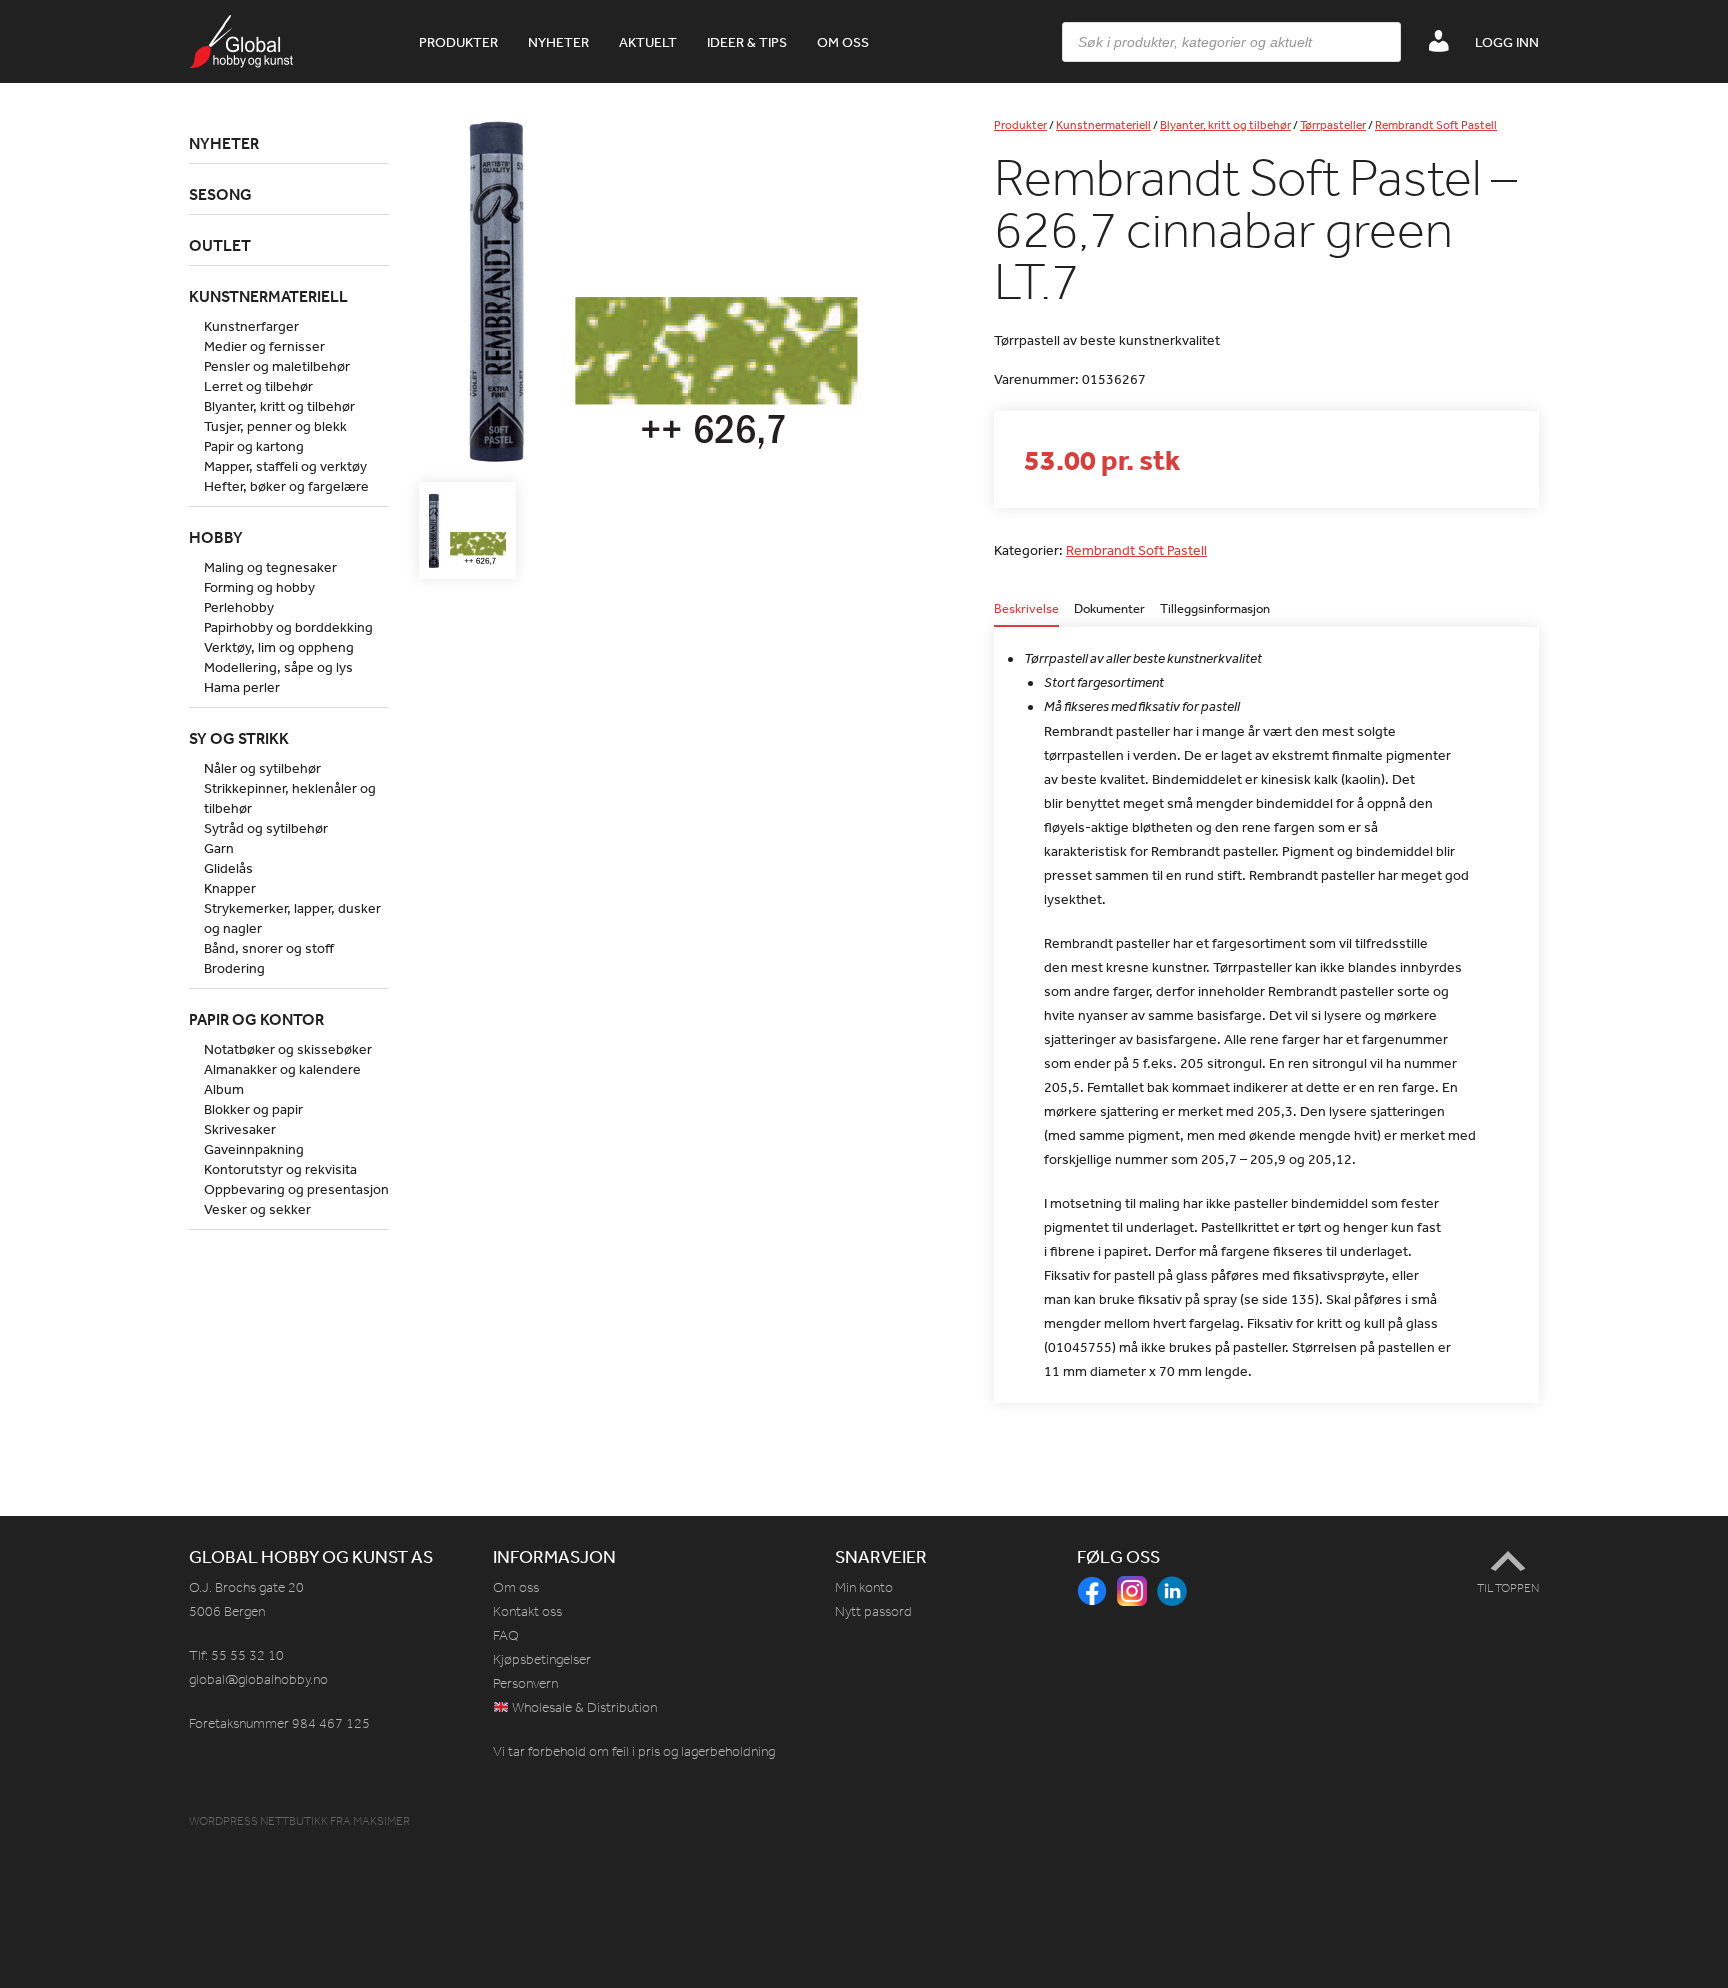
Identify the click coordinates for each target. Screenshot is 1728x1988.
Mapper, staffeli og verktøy (285, 466)
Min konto (864, 1587)
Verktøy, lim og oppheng (279, 647)
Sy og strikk (239, 738)
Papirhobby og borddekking (288, 627)
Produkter (458, 42)
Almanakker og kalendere (282, 1069)
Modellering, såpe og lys (278, 667)
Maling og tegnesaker (270, 567)
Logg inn (1507, 42)
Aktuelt (648, 42)
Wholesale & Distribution (583, 1707)
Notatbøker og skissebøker (288, 1049)
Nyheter (558, 42)
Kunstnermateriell (1103, 125)
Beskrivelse (1026, 609)
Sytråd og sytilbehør (266, 828)
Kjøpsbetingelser (542, 1659)
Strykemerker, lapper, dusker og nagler (292, 918)
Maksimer (381, 1821)
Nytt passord (873, 1611)
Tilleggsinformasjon (1215, 609)
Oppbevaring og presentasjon (296, 1189)
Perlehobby (239, 607)
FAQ (506, 1635)
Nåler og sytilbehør (262, 768)
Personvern (525, 1683)
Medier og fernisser (264, 346)
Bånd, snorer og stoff (269, 948)
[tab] (1026, 614)
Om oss (843, 42)
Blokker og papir (253, 1109)
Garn (219, 848)
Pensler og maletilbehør (277, 366)
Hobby (216, 537)
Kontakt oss (527, 1611)
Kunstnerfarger (251, 326)
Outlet (220, 245)
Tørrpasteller (1333, 125)
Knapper (230, 888)
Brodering (234, 968)
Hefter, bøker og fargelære (286, 486)
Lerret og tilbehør (258, 386)
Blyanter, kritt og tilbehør (1225, 125)
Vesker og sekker (257, 1209)
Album (224, 1089)
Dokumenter (1109, 609)
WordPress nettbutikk (258, 1821)
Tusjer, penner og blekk (275, 426)
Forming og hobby (259, 587)
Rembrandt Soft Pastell (1436, 125)
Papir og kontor (256, 1019)
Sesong (220, 194)
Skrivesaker (240, 1129)
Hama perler (242, 687)
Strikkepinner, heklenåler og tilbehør (290, 798)
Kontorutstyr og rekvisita (280, 1169)
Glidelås (228, 868)
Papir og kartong (254, 446)
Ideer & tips (747, 42)
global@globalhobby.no (258, 1679)
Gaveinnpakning (254, 1149)
